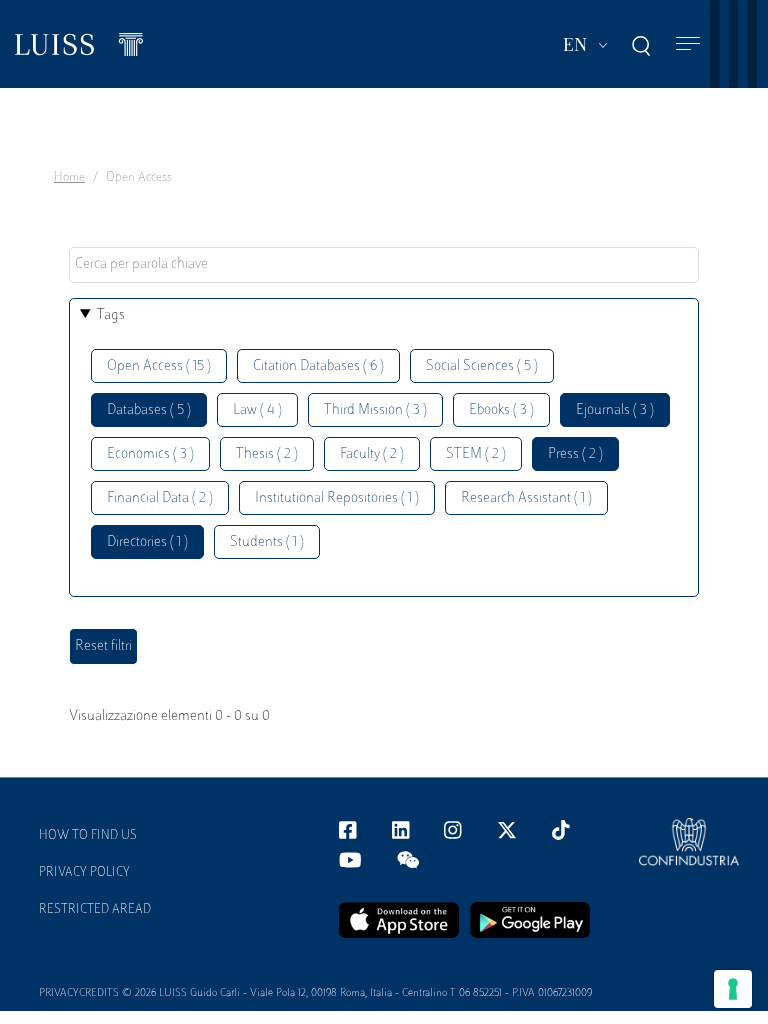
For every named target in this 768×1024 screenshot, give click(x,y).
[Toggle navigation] (688, 44)
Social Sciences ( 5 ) (482, 366)
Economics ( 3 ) (150, 454)
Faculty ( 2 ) (372, 454)
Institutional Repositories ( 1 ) (337, 498)
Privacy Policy (84, 873)
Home (69, 178)
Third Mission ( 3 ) (375, 410)
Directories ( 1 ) (147, 542)
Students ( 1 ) (267, 542)
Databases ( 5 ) (149, 410)
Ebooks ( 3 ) (501, 410)
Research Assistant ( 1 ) (526, 498)
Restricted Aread (95, 910)
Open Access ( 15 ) (159, 366)
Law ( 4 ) (257, 410)
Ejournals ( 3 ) (615, 410)
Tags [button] (111, 315)
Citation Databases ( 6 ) (318, 366)
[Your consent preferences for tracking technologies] (733, 989)
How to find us (88, 836)
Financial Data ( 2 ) (160, 498)
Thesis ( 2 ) (267, 454)
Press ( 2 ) (575, 454)
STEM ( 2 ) (476, 454)
